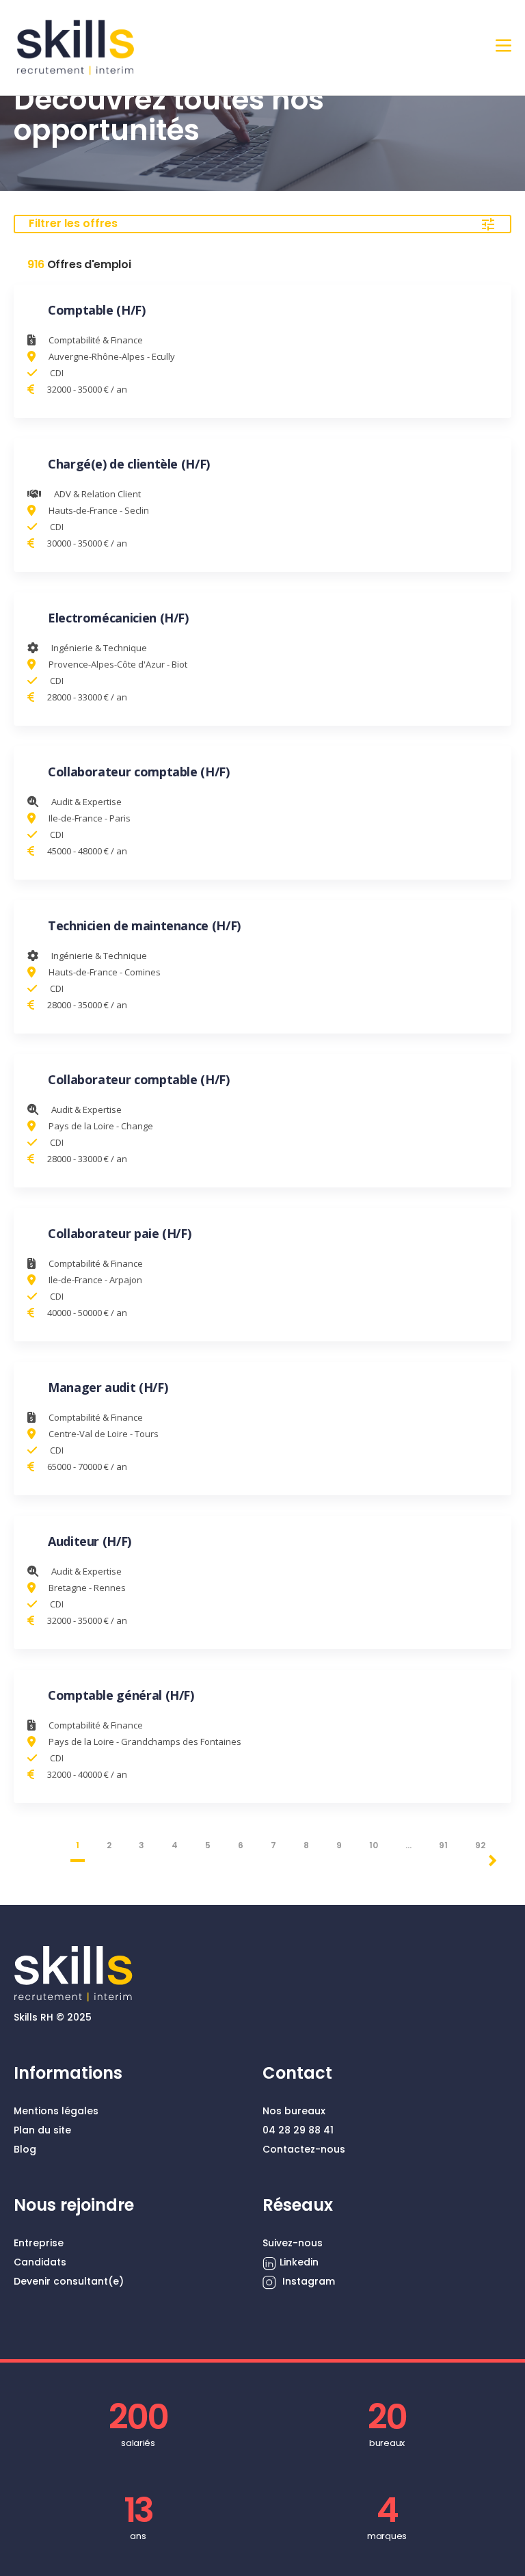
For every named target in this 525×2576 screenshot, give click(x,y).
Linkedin (299, 2262)
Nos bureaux (294, 2111)
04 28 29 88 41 (298, 2130)
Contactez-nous (304, 2149)
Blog (25, 2149)
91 (443, 1845)
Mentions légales (56, 2111)
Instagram (307, 2281)
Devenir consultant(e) (69, 2281)
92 (480, 1845)
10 (374, 1845)
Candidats (40, 2262)
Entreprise (39, 2243)
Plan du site (42, 2130)
